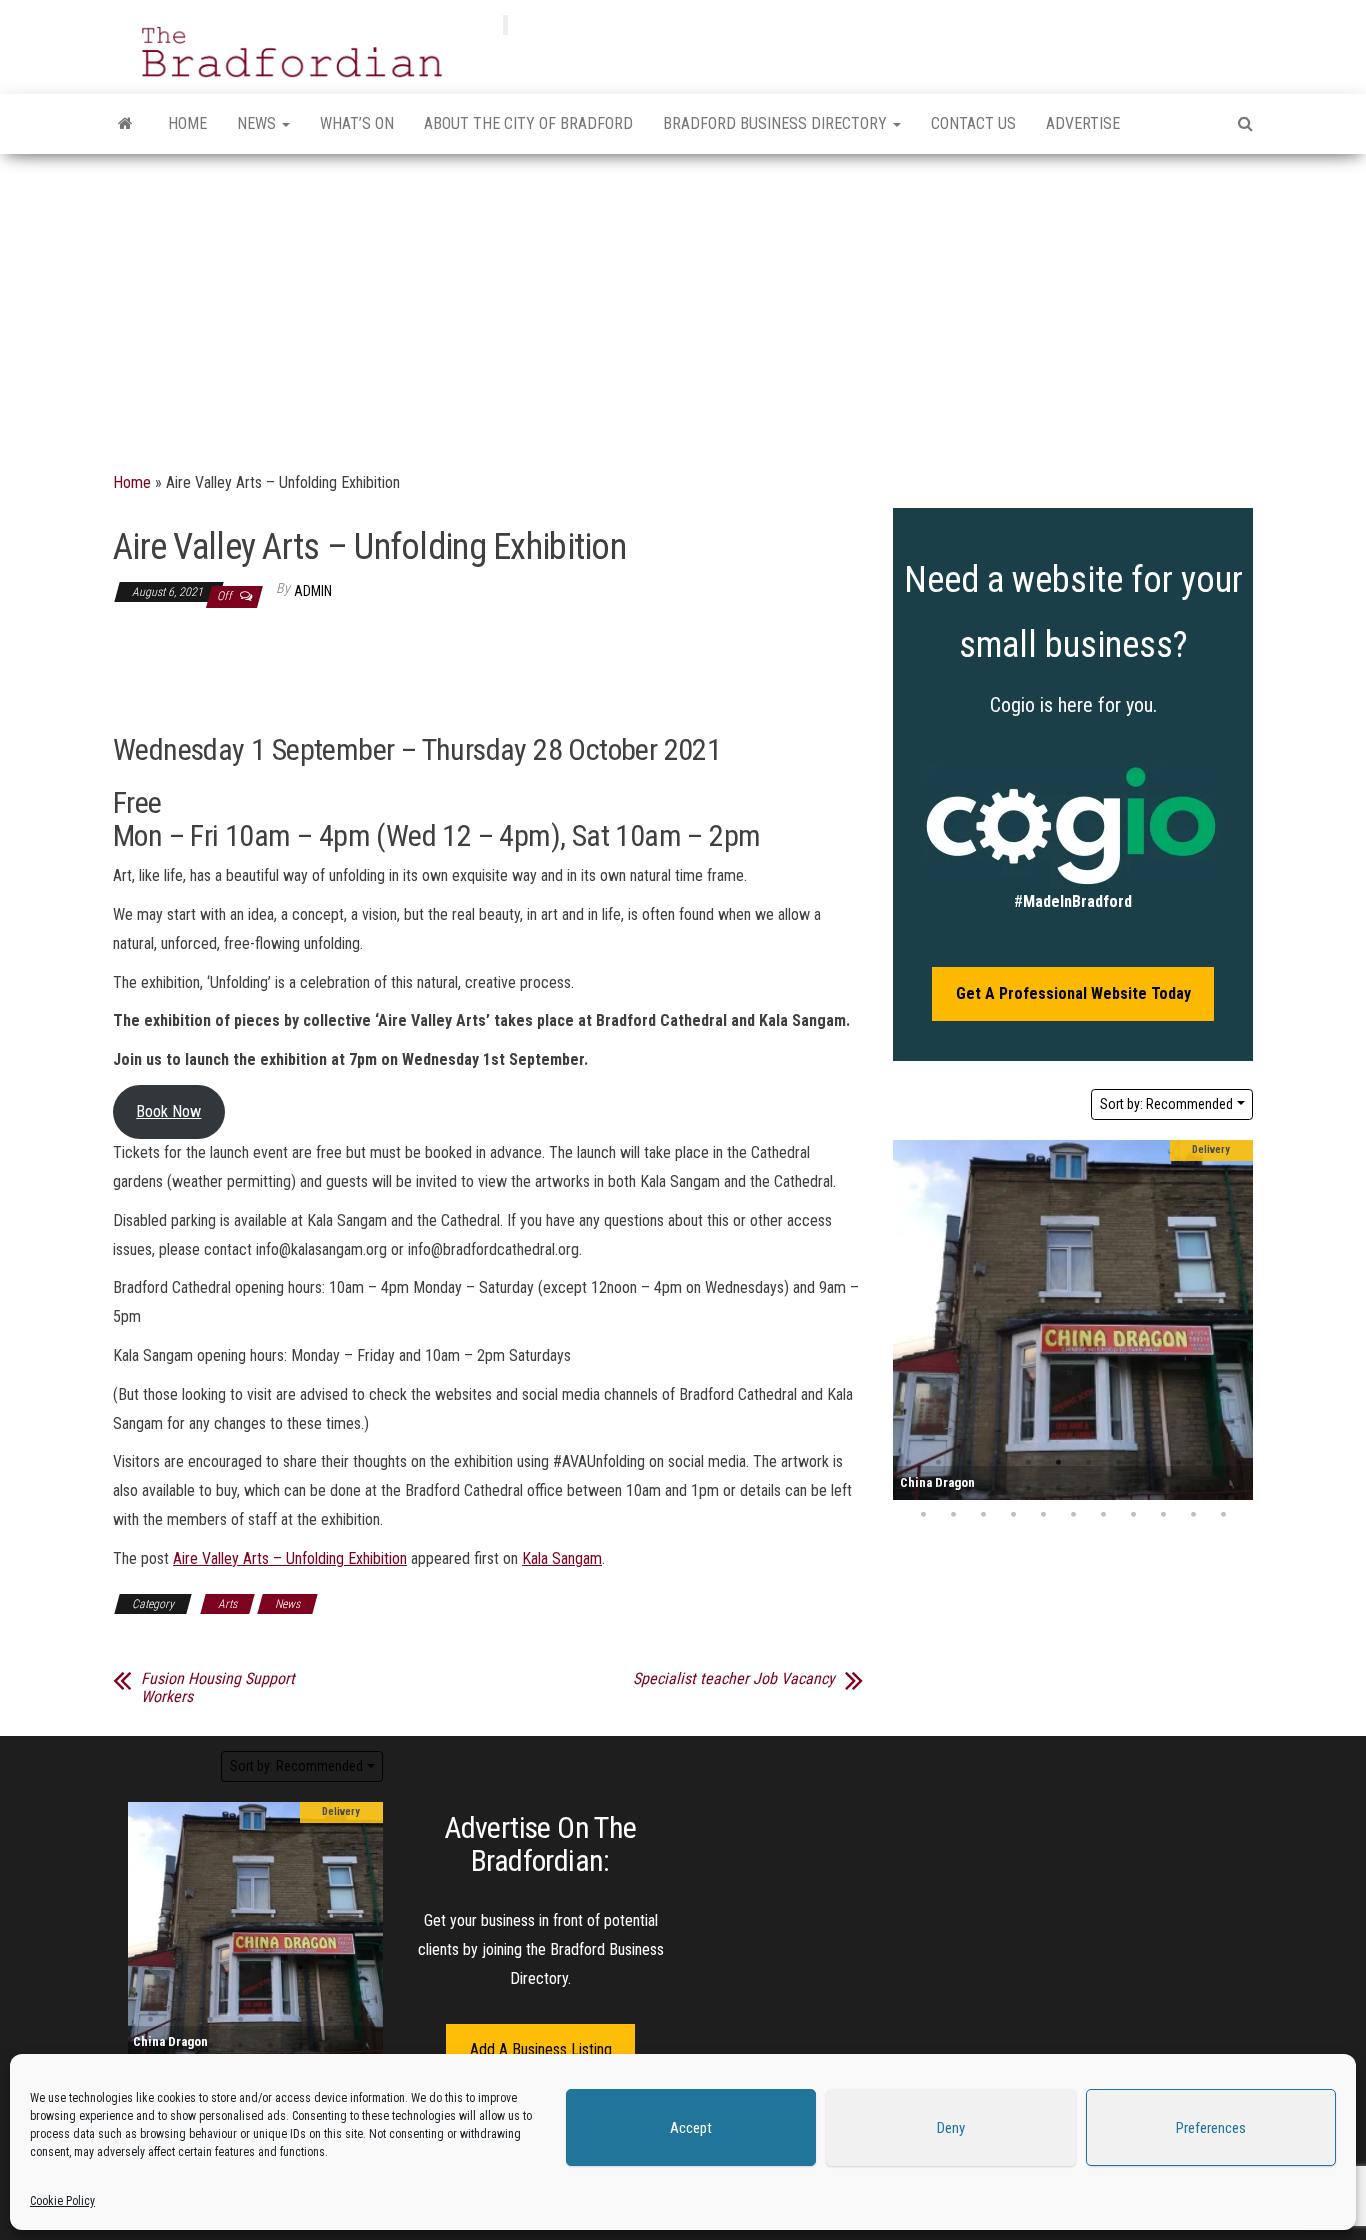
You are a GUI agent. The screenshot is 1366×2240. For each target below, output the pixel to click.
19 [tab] (1088, 1489)
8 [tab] (1118, 1463)
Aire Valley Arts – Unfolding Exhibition (290, 1558)
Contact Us (973, 123)
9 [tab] (1148, 1463)
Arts (227, 1604)
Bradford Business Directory (777, 123)
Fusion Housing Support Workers (218, 1688)
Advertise (1083, 123)
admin (313, 591)
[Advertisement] (683, 304)
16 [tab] (998, 1489)
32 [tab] (1133, 1515)
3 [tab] (968, 1463)
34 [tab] (1193, 1515)
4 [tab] (998, 1463)
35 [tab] (1223, 1515)
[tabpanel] (1073, 1320)
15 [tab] (968, 1489)
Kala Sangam (562, 1558)
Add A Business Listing (541, 2049)
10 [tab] (1178, 1463)
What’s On (357, 123)
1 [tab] (908, 1463)
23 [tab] (1208, 1489)
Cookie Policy (62, 2201)
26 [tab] (953, 1515)
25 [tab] (923, 1515)
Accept (691, 2128)
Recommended (1166, 1104)
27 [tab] (983, 1515)
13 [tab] (908, 1489)
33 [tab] (1163, 1515)
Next (1233, 1320)
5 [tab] (1028, 1463)
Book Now (168, 1111)
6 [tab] (1058, 1463)
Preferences (1211, 2128)
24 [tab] (1238, 1489)
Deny (951, 2128)
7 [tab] (1088, 1463)
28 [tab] (1013, 1515)
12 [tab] (1238, 1463)
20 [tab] (1118, 1489)
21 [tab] (1148, 1489)
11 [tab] (1208, 1463)
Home (187, 123)
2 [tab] (938, 1463)
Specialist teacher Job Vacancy (734, 1679)
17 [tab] (1028, 1489)
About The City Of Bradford (528, 123)
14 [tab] (938, 1489)
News (258, 123)
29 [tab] (1043, 1515)
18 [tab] (1058, 1489)
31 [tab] (1103, 1515)
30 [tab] (1073, 1515)
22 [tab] (1178, 1489)
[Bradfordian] (125, 124)
